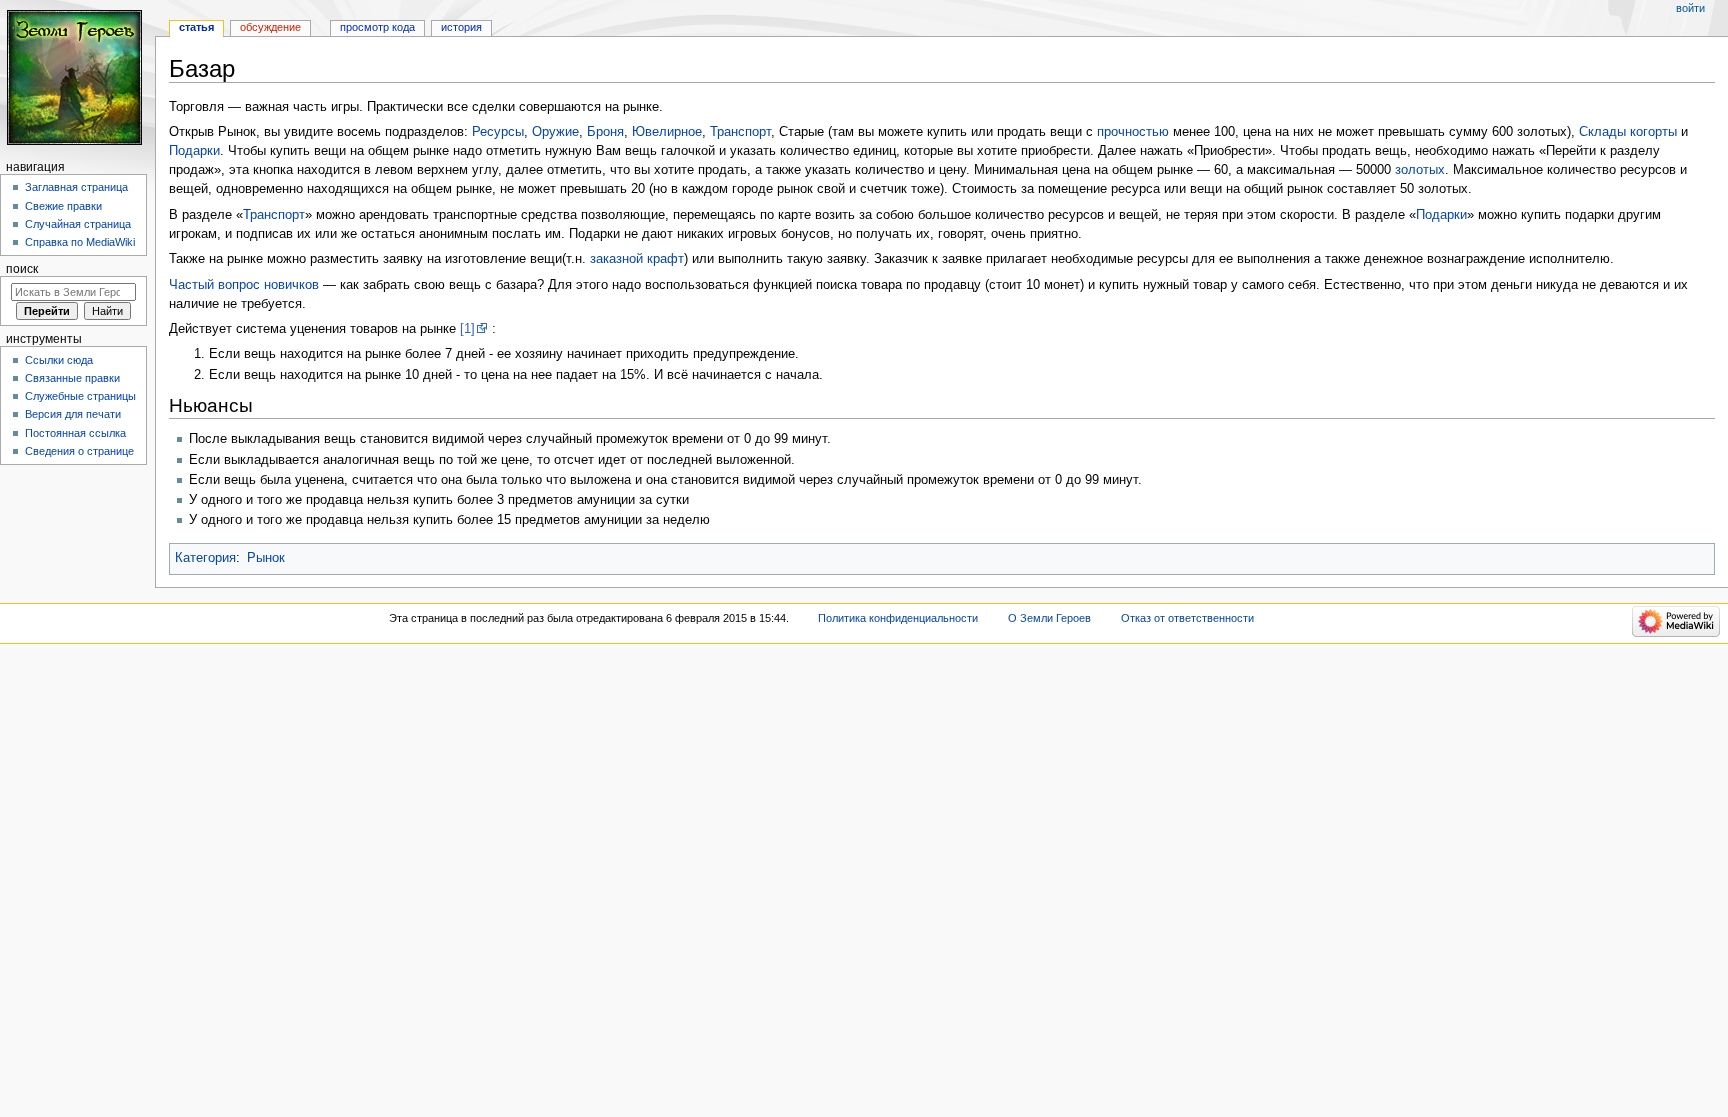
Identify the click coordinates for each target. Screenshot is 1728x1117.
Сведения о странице (79, 451)
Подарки (194, 151)
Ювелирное (667, 132)
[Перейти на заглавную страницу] (77, 77)
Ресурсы (498, 132)
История (461, 27)
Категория (205, 558)
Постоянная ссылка (75, 433)
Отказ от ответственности (1187, 618)
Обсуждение (270, 27)
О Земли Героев (1049, 618)
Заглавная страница (76, 187)
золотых (1420, 170)
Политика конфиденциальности (898, 618)
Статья (196, 27)
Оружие (555, 132)
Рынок (266, 558)
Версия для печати (73, 414)
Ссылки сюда (59, 360)
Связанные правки (72, 378)
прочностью (1133, 132)
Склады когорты (1628, 132)
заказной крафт (637, 259)
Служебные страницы (80, 396)
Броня (605, 132)
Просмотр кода (377, 27)
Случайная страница (78, 224)
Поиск (22, 269)
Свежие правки (63, 206)
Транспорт (740, 132)
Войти (1690, 8)
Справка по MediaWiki (80, 242)
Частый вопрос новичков (244, 285)
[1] (467, 329)
